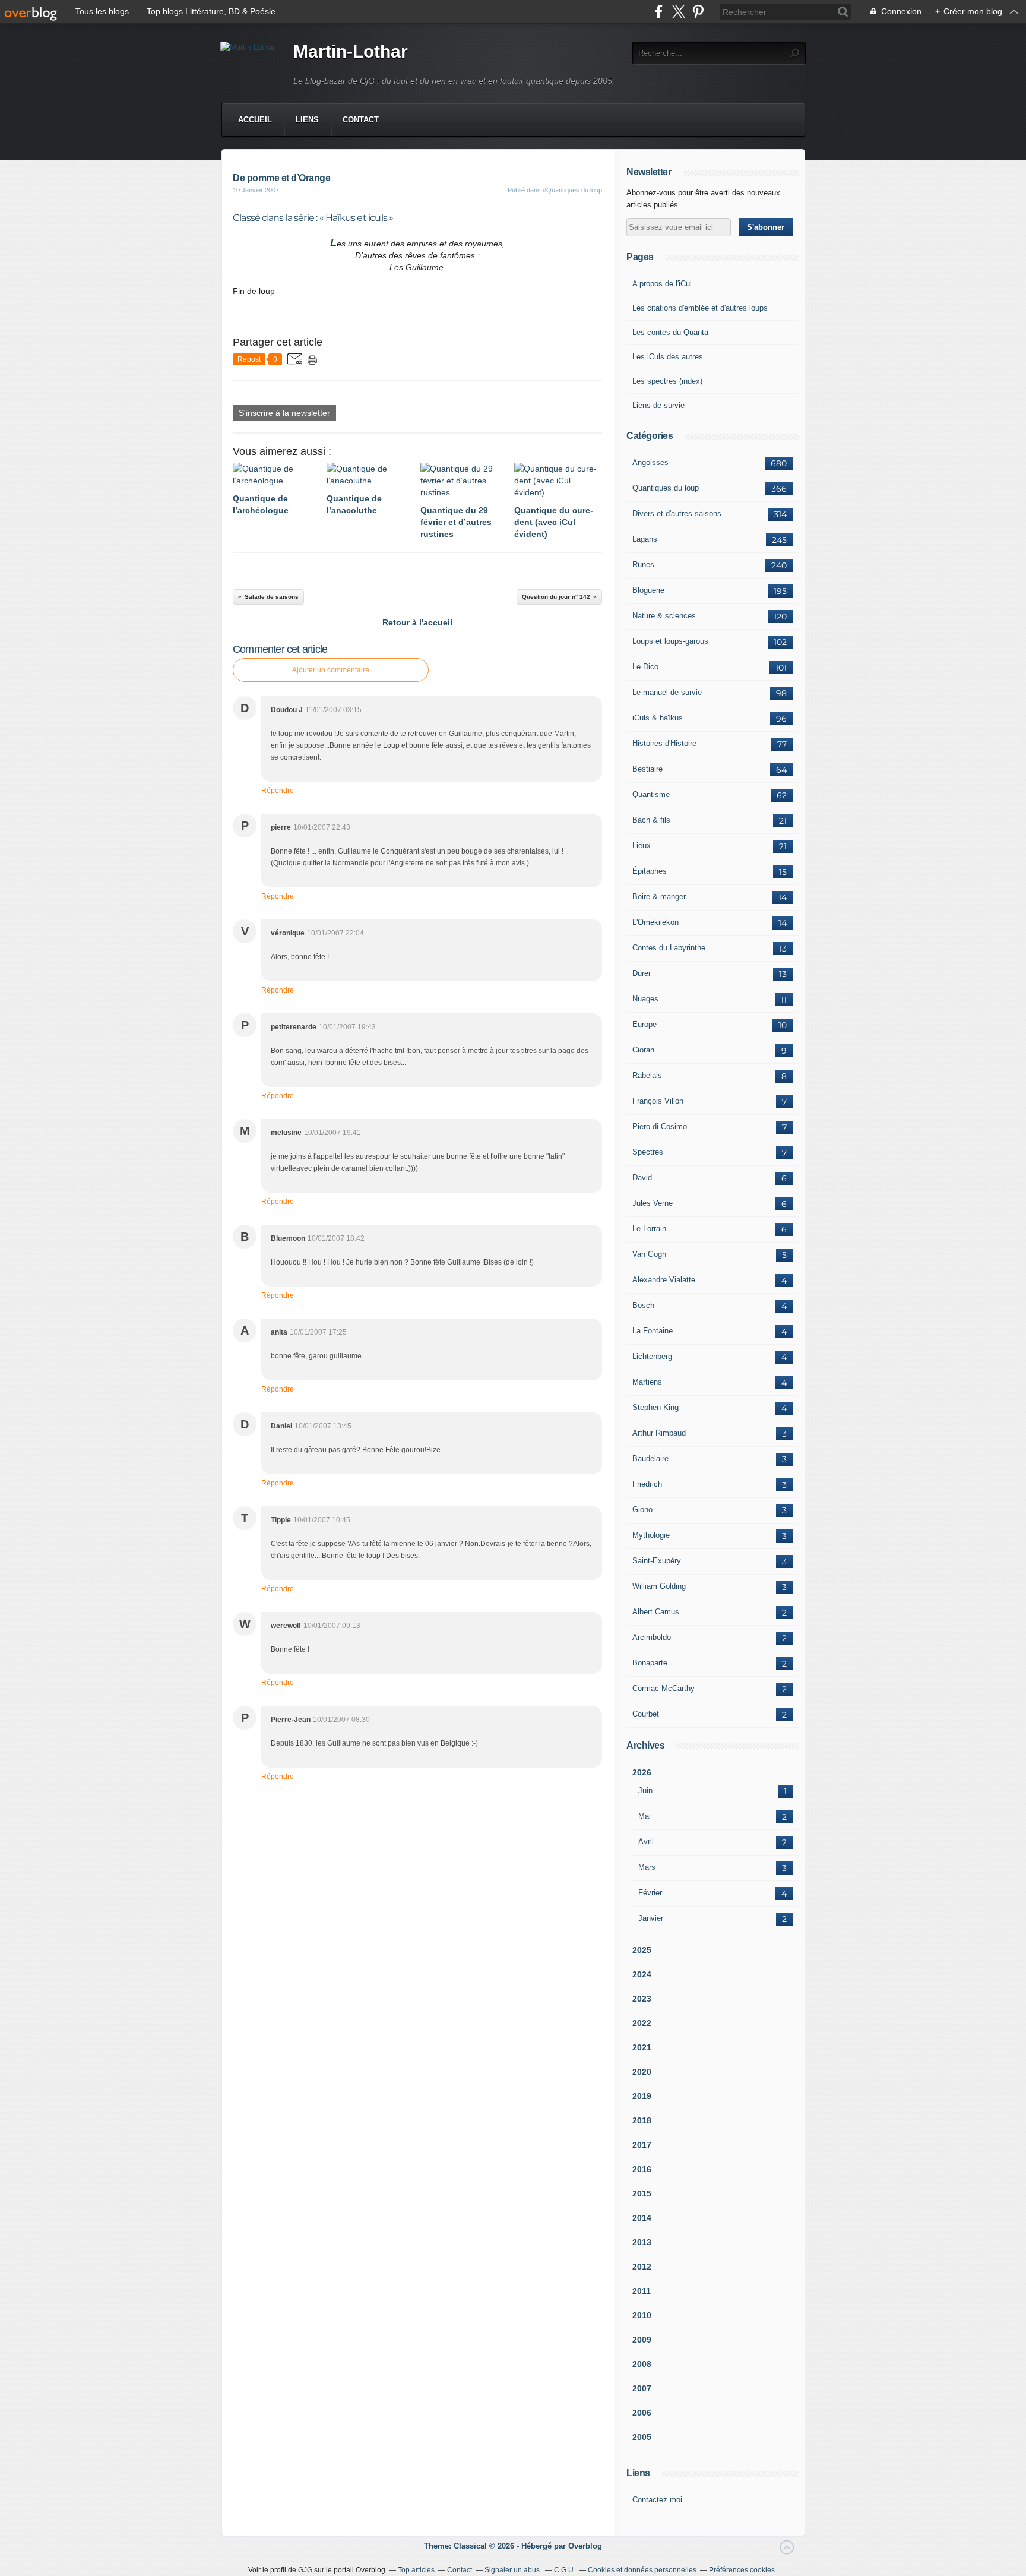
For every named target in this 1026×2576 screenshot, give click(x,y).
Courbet (646, 1714)
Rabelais (647, 1075)
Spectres (648, 1152)
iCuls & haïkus (658, 718)
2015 (642, 2193)
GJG (305, 2570)
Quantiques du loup (666, 488)
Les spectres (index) (667, 381)
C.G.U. (565, 2570)
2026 (642, 1772)
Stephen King (655, 1407)
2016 (642, 2169)
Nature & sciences (664, 616)
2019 (642, 2096)
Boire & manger (659, 897)
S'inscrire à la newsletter (284, 413)
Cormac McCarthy (664, 1688)
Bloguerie (648, 590)
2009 (642, 2340)
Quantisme (651, 794)
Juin (645, 1790)
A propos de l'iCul (662, 284)
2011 (642, 2291)
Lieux (642, 846)
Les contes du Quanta (670, 332)
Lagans (645, 539)
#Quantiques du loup (572, 190)
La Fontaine (653, 1331)
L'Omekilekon (655, 922)
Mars (647, 1867)
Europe (645, 1024)
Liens (307, 120)
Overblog (585, 2546)
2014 (642, 2218)
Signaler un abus (513, 2570)
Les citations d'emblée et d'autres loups (700, 308)
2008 (642, 2364)
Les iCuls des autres (668, 357)
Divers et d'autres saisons (677, 513)
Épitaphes (650, 871)
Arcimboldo (652, 1637)
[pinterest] (698, 12)
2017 (642, 2145)
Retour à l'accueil (417, 622)
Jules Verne (653, 1203)
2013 (642, 2242)
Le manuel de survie (667, 692)
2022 (642, 2023)
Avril (646, 1842)
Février (650, 1893)
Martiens (647, 1382)
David (642, 1178)
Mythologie (651, 1535)
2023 (642, 1999)
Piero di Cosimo (660, 1126)
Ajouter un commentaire (331, 670)
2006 (642, 2413)
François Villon (658, 1101)
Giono (642, 1510)
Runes (643, 565)
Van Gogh (649, 1254)
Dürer (642, 973)
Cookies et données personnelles (642, 2570)
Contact (361, 120)
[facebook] (659, 12)
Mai (645, 1816)
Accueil (255, 120)
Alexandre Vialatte (664, 1280)
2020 (642, 2072)
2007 (642, 2388)
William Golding (659, 1586)
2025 (642, 1950)
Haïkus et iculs (356, 218)
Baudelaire (650, 1458)
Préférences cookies (742, 2570)
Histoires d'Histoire (664, 743)
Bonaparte (650, 1663)
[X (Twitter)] (678, 12)
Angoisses (650, 462)
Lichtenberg (652, 1356)
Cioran (643, 1050)
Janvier (651, 1918)
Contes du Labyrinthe (669, 948)
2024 (642, 1974)
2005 (642, 2437)
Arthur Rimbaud (659, 1433)
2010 (642, 2315)
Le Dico (645, 667)
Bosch (643, 1305)
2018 (642, 2120)
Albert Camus (656, 1612)
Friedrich (647, 1484)
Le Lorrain (649, 1229)
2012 (642, 2267)
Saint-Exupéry (657, 1561)
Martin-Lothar (351, 51)
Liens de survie (658, 405)
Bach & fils (651, 820)
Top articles (416, 2570)
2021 (642, 2047)
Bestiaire (647, 769)
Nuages (645, 999)
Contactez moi (657, 2500)
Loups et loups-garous (670, 641)
